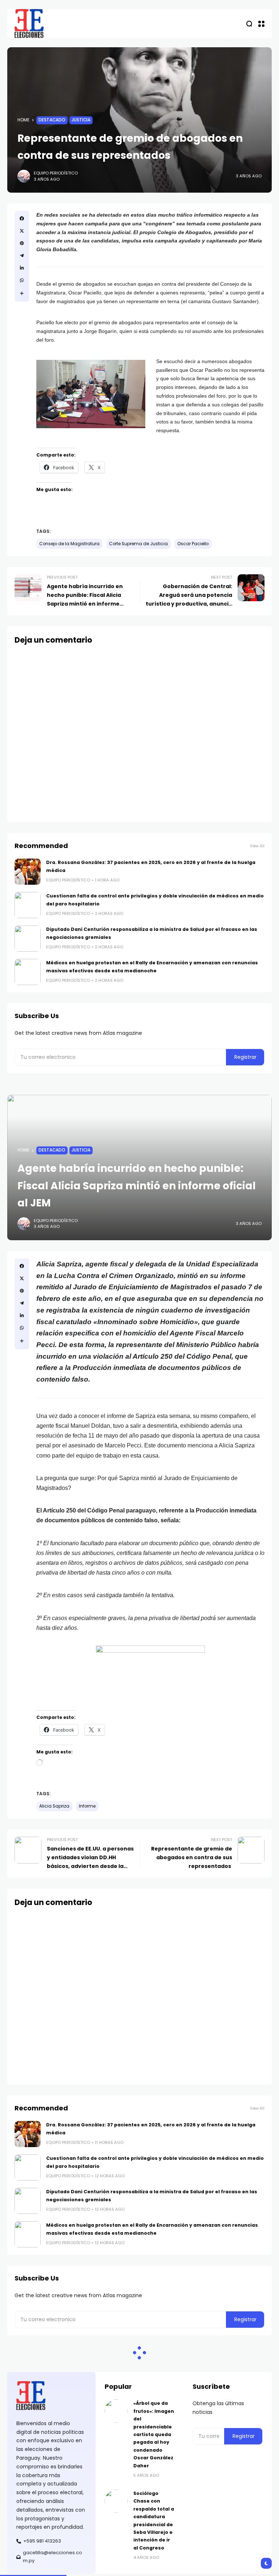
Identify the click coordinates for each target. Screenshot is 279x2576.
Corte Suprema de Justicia (138, 544)
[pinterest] (22, 243)
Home (23, 120)
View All (257, 846)
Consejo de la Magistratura (69, 544)
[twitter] (22, 231)
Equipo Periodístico (56, 173)
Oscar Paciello (193, 544)
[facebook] (22, 218)
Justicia (81, 120)
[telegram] (22, 256)
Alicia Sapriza (54, 1806)
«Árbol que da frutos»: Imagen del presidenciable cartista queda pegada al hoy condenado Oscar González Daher (154, 2434)
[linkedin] (22, 268)
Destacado (52, 120)
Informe (87, 1806)
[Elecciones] (29, 24)
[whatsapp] (22, 280)
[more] (22, 293)
